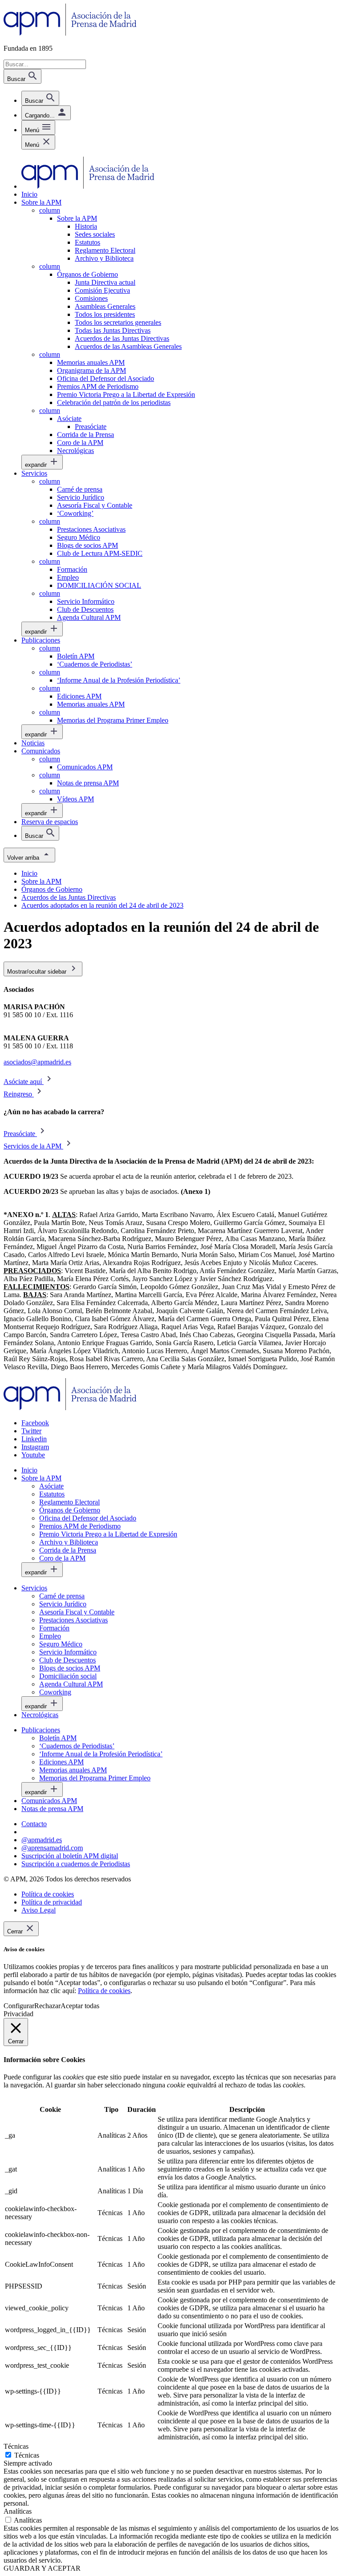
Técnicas (27, 2455)
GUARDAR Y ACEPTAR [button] (42, 2568)
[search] (40, 98)
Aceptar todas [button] (80, 2006)
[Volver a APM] (70, 33)
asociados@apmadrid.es (37, 1062)
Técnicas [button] (16, 2446)
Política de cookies (104, 1991)
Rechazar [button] (47, 2006)
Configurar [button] (19, 2006)
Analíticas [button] (18, 2511)
